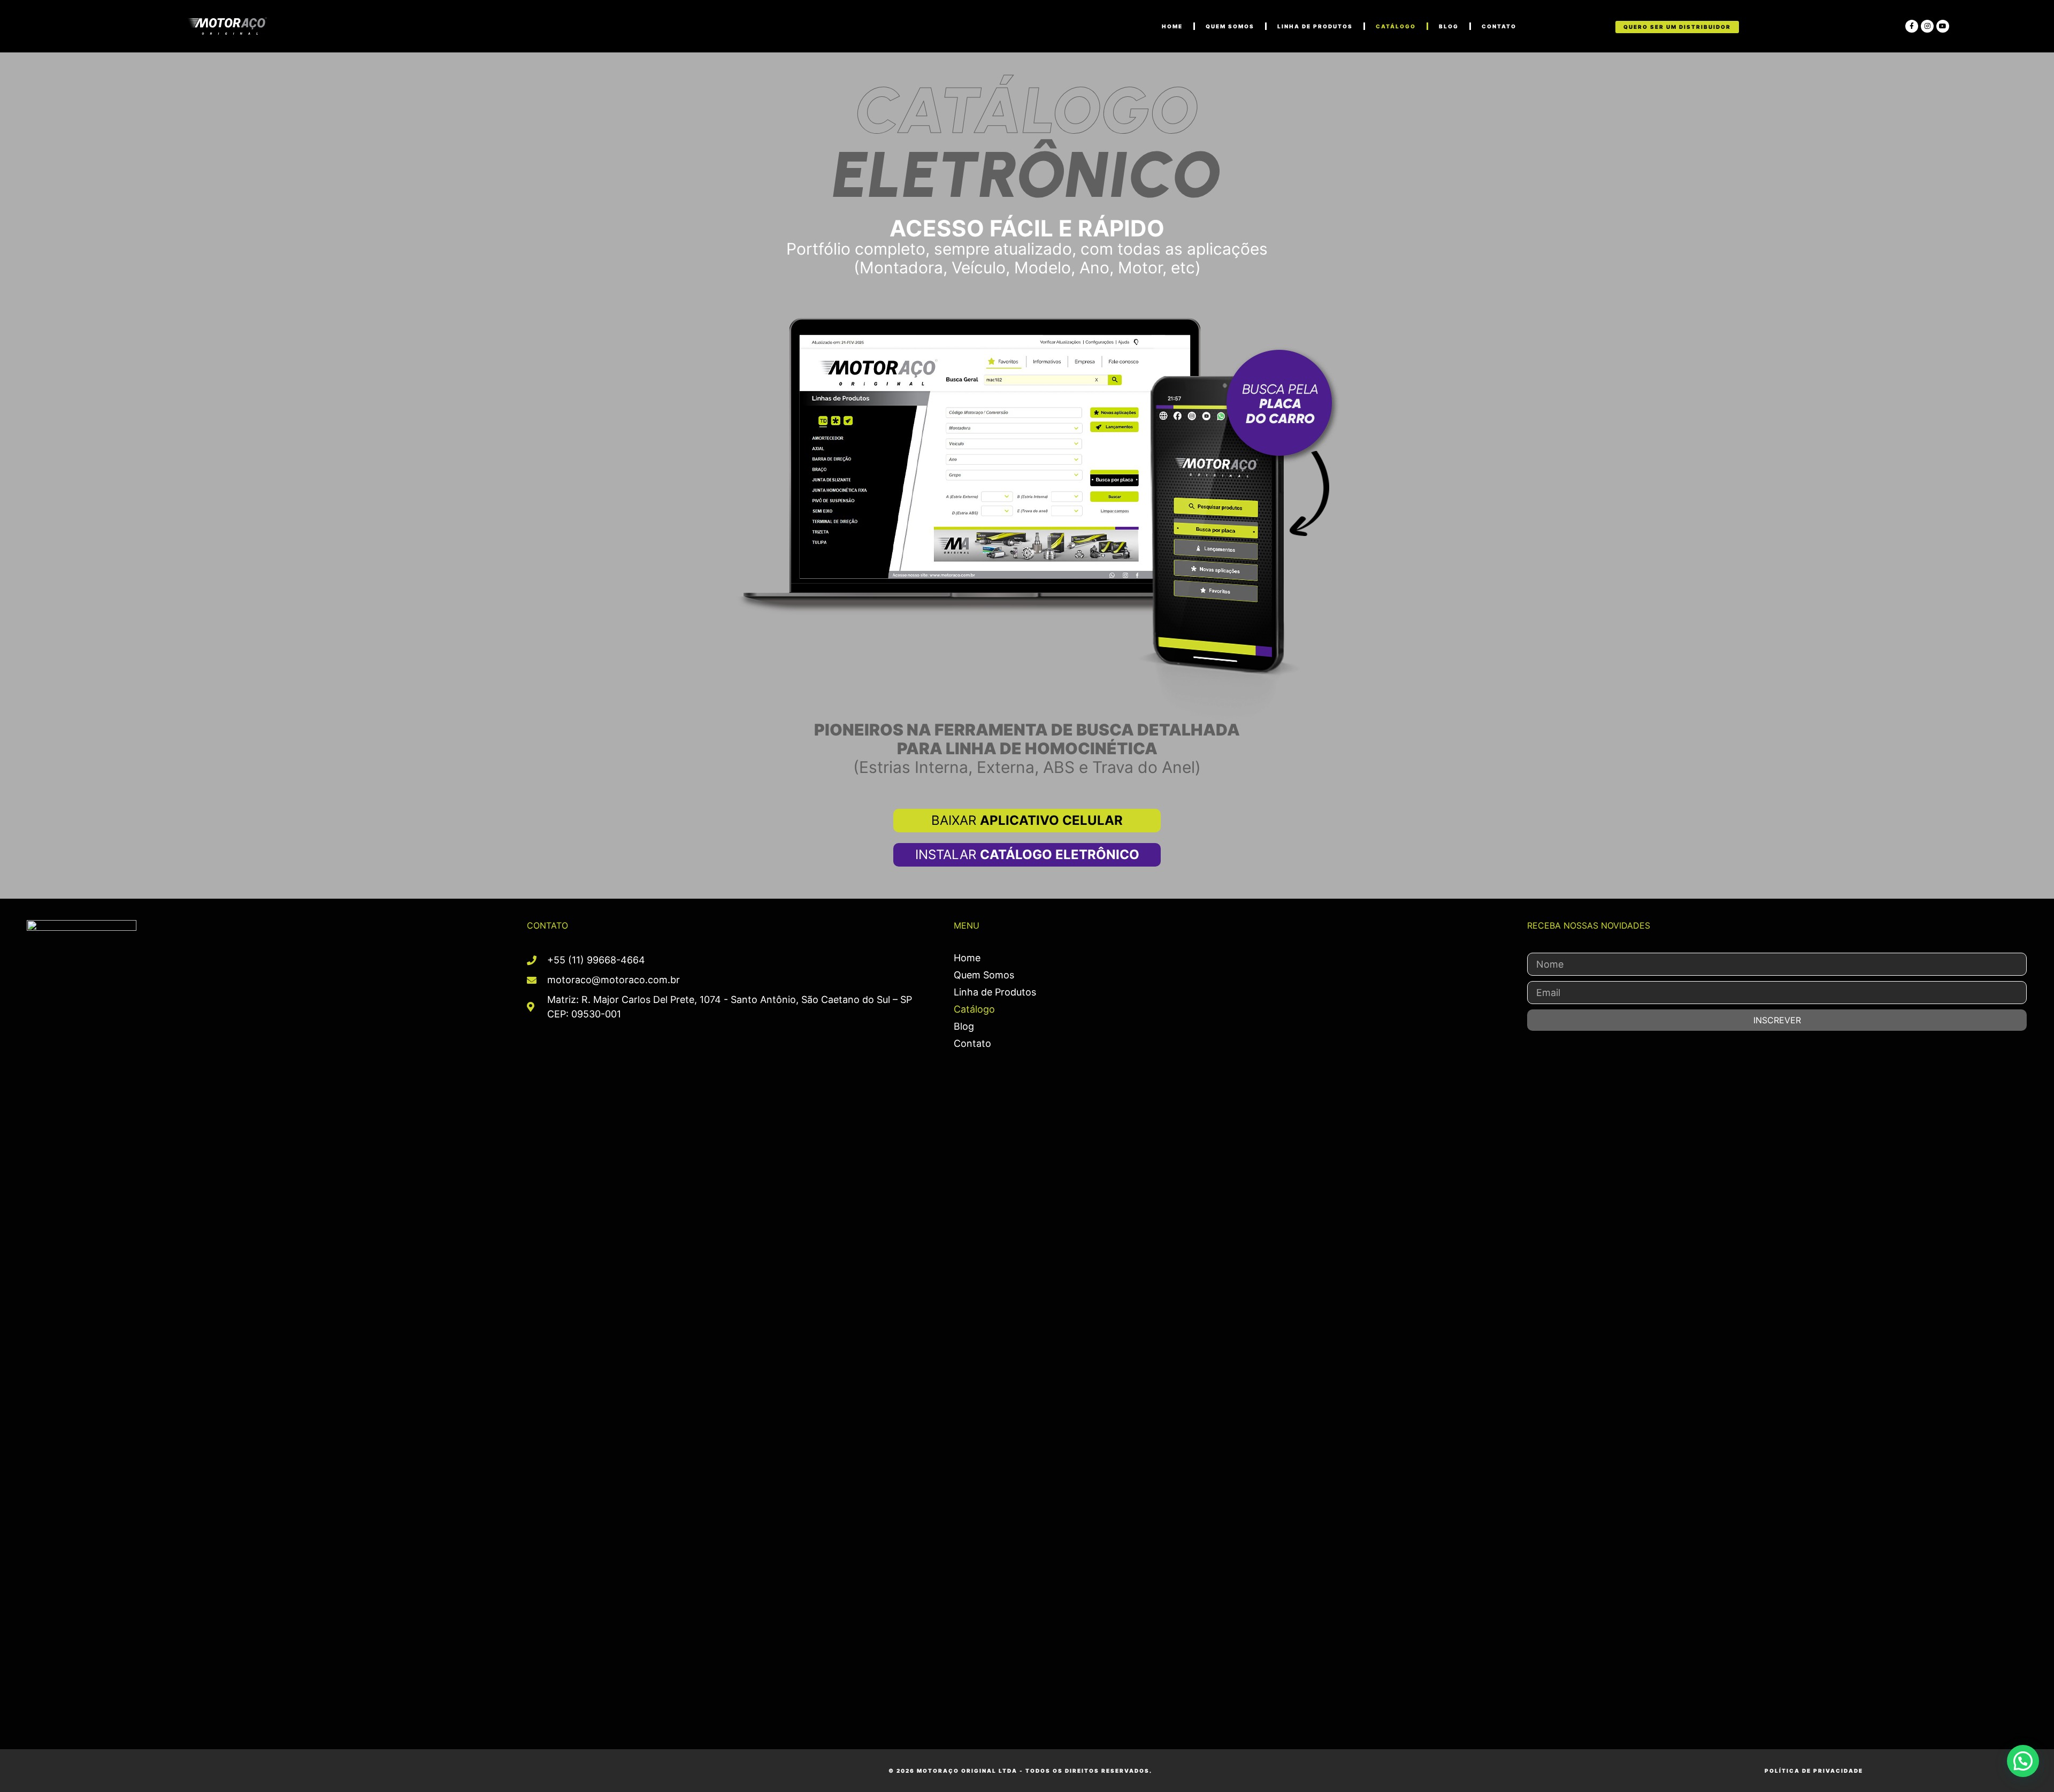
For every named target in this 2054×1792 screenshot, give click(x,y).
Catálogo (1396, 26)
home (1172, 26)
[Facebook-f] (1912, 26)
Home (967, 958)
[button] (2023, 1761)
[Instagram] (1927, 26)
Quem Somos (1230, 26)
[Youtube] (1943, 26)
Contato (1499, 26)
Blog (1449, 26)
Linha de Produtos (1315, 26)
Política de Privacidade (1814, 1771)
